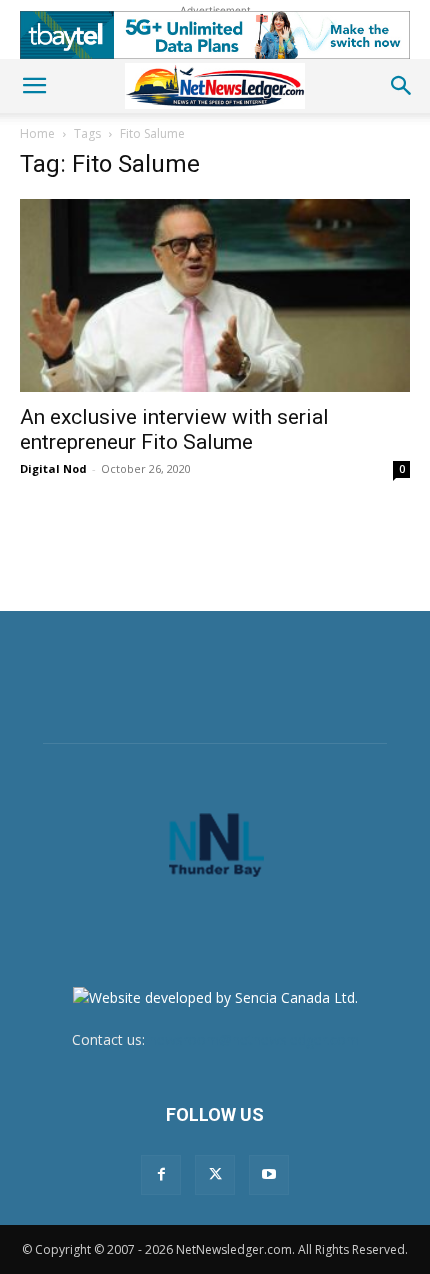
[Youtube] (269, 1175)
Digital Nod (53, 468)
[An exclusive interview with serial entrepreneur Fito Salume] (215, 295)
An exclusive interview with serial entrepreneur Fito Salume (174, 429)
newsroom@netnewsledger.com (254, 1039)
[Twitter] (215, 1175)
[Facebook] (161, 1175)
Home (37, 133)
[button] (34, 86)
